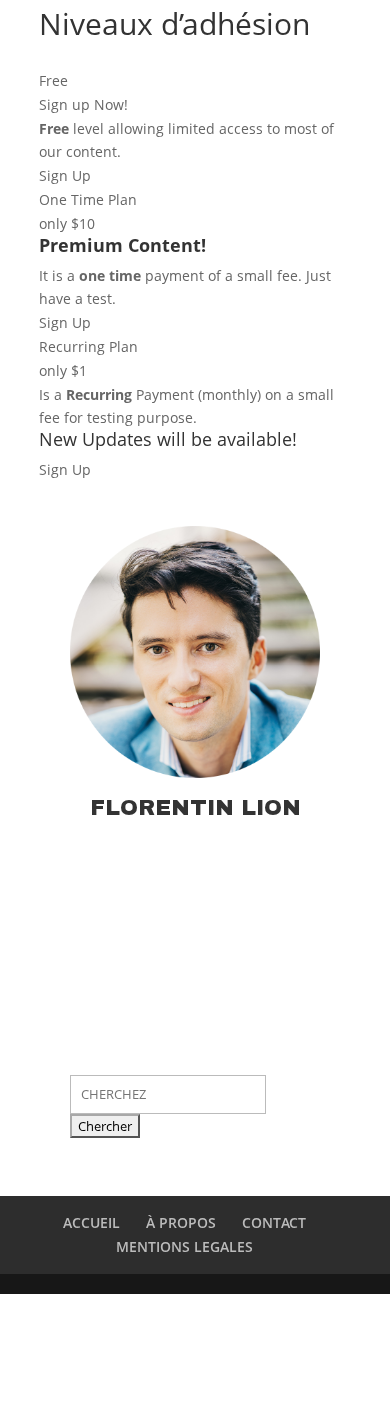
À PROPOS (181, 1222)
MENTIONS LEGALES (184, 1246)
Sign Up (65, 175)
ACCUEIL (91, 1222)
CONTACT (274, 1222)
